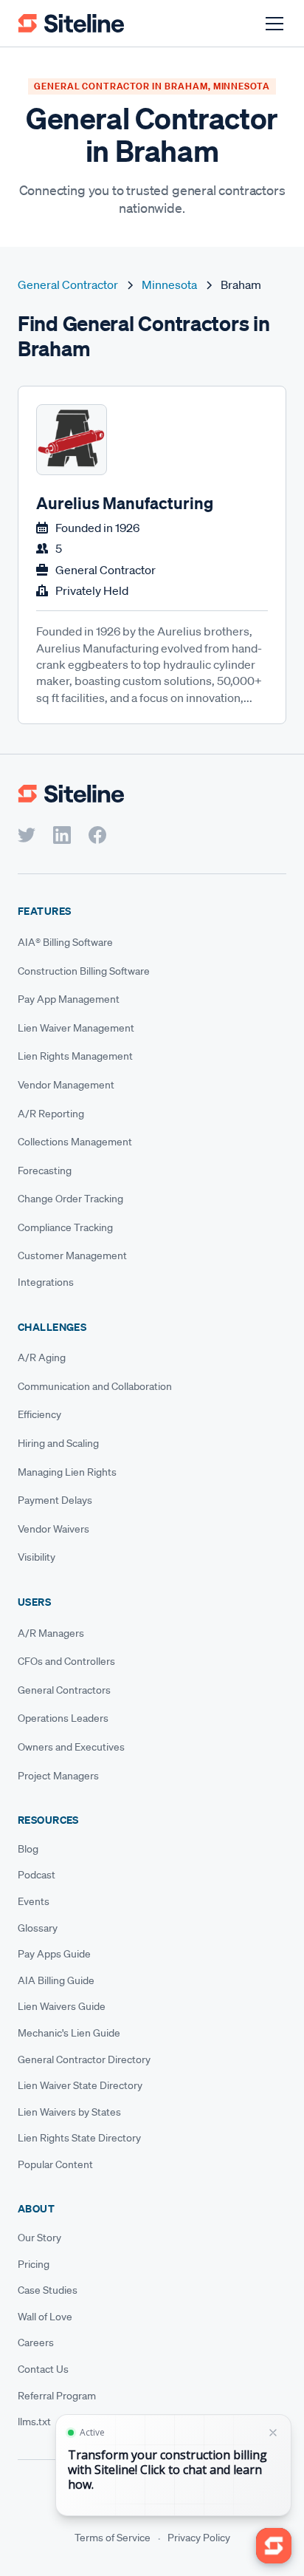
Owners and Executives (71, 1747)
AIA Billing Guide (56, 1980)
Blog (28, 1849)
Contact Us (43, 2369)
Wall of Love (45, 2317)
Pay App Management (69, 999)
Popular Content (55, 2164)
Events (34, 1901)
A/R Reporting (51, 1114)
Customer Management (72, 1255)
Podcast (37, 1875)
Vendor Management (66, 1085)
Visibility (37, 1557)
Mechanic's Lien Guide (69, 2033)
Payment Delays (55, 1500)
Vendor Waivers (53, 1529)
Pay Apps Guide (54, 1954)
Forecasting (45, 1171)
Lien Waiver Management (76, 1028)
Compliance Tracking (65, 1227)
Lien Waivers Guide (62, 2006)
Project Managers (58, 1776)
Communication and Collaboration (95, 1386)
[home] (71, 23)
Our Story (39, 2238)
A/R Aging (42, 1357)
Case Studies (48, 2290)
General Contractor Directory (84, 2059)
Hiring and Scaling (58, 1443)
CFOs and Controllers (66, 1661)
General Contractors (64, 1690)
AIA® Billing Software (65, 942)
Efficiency (39, 1414)
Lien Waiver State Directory (80, 2085)
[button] (272, 24)
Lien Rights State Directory (79, 2138)
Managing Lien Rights (67, 1472)
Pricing (34, 2264)
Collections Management (75, 1142)
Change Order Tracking (70, 1199)
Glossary (38, 1928)
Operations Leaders (63, 1718)
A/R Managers (51, 1633)
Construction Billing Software (84, 971)
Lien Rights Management (75, 1056)
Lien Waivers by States (69, 2112)
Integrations (46, 1282)
